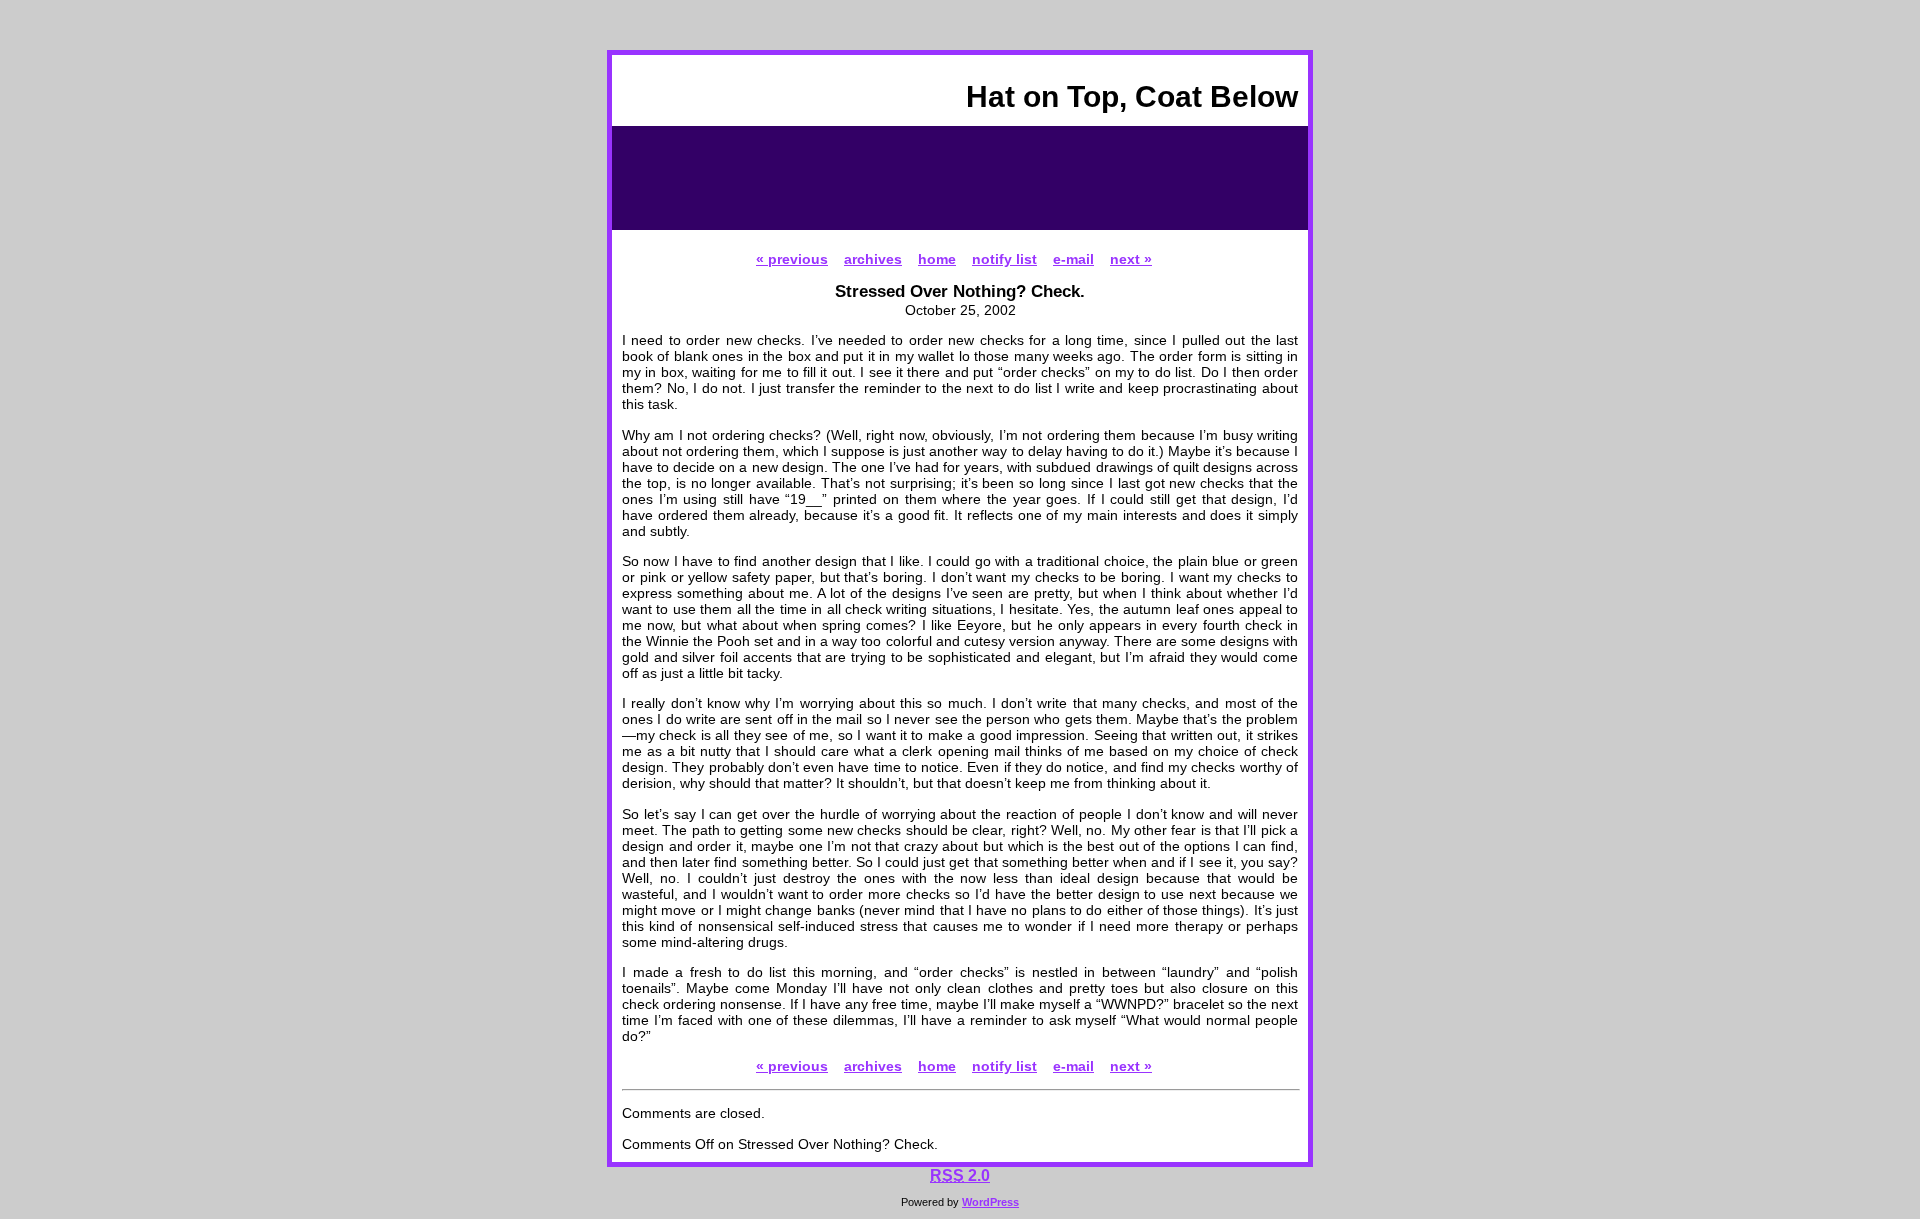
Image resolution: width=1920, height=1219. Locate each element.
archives (873, 259)
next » (1131, 259)
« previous (792, 259)
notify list (1004, 259)
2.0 (960, 1175)
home (937, 259)
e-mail (1073, 259)
